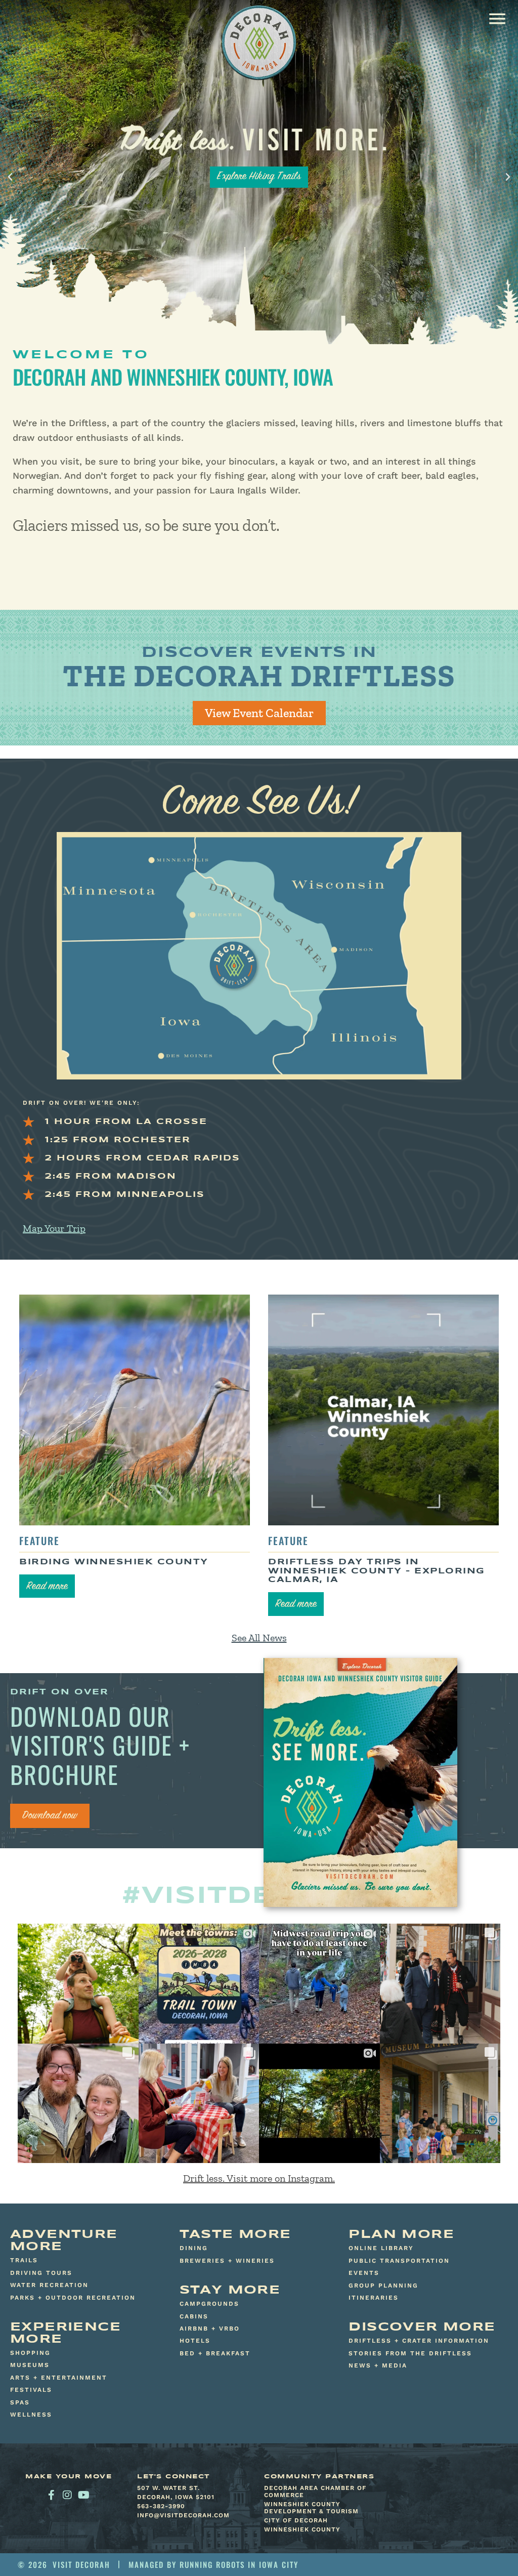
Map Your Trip (54, 1228)
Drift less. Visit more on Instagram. (259, 2178)
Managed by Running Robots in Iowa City (213, 2564)
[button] (497, 18)
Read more (47, 1587)
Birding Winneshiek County (114, 1562)
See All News (259, 1638)
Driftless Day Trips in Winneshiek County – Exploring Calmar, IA (377, 1571)
